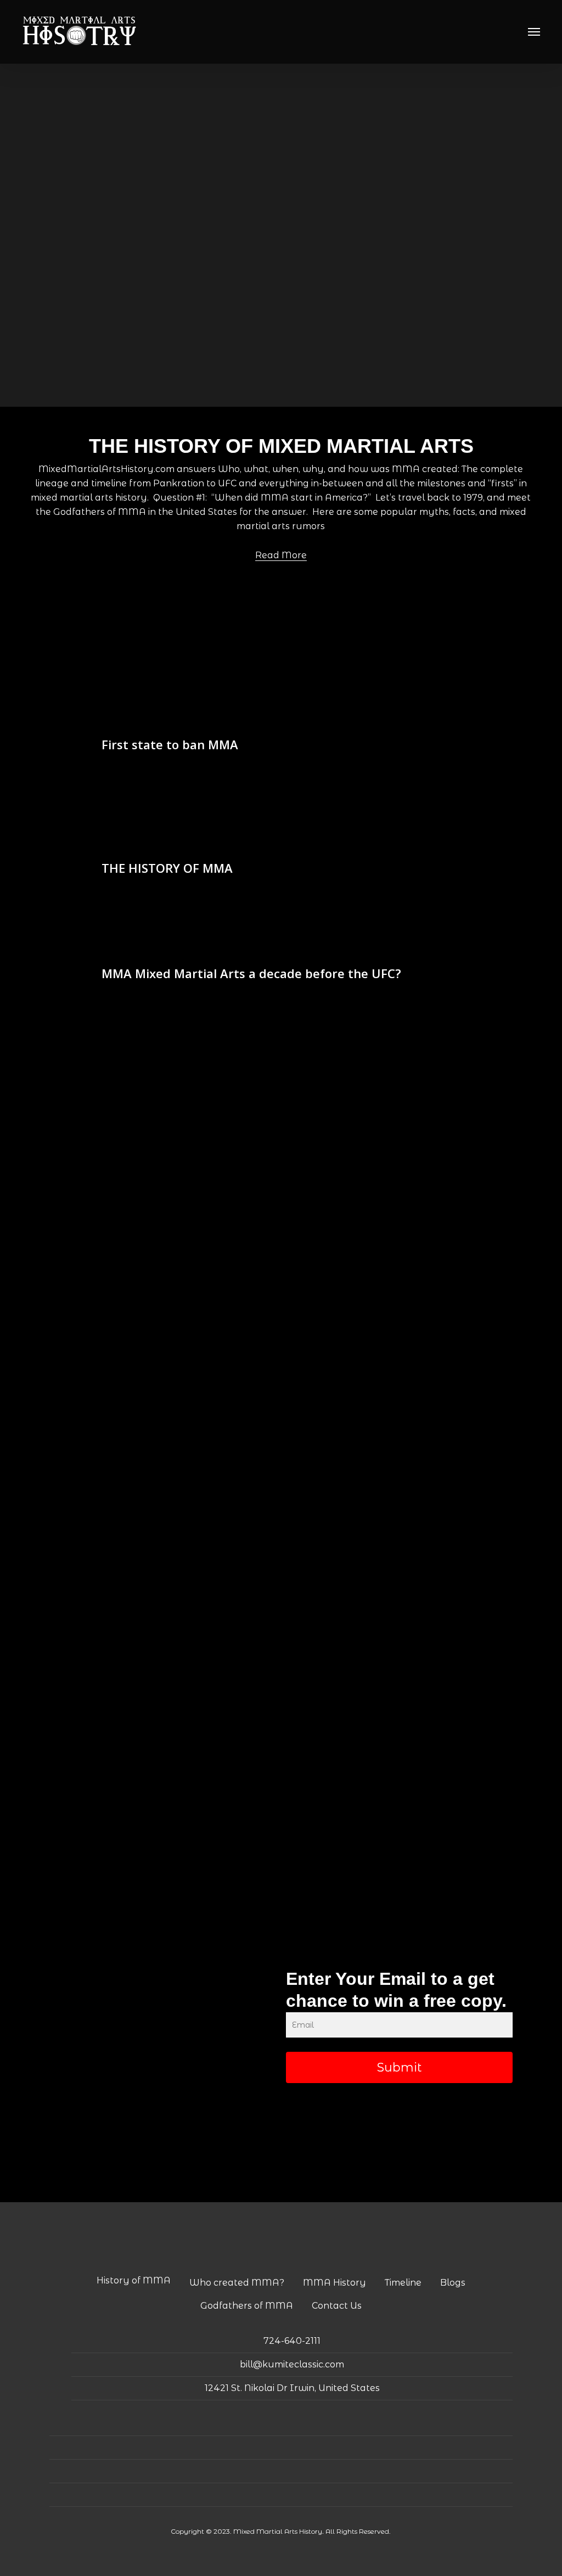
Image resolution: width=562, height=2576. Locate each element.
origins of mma (289, 829)
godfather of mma (410, 811)
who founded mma (217, 848)
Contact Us (337, 2306)
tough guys (451, 829)
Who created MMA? (237, 2283)
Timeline (403, 2283)
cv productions (130, 811)
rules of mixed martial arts (373, 829)
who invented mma (298, 848)
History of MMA (134, 2280)
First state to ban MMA (170, 744)
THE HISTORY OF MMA (167, 868)
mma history (229, 829)
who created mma (138, 848)
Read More (281, 555)
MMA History (335, 2283)
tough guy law (230, 724)
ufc (220, 935)
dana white (123, 935)
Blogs (453, 2283)
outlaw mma (171, 724)
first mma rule (190, 811)
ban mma (121, 724)
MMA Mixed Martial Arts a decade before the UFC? (251, 973)
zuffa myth (122, 953)
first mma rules (253, 811)
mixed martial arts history (150, 829)
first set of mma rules (328, 811)
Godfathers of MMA (247, 2306)
